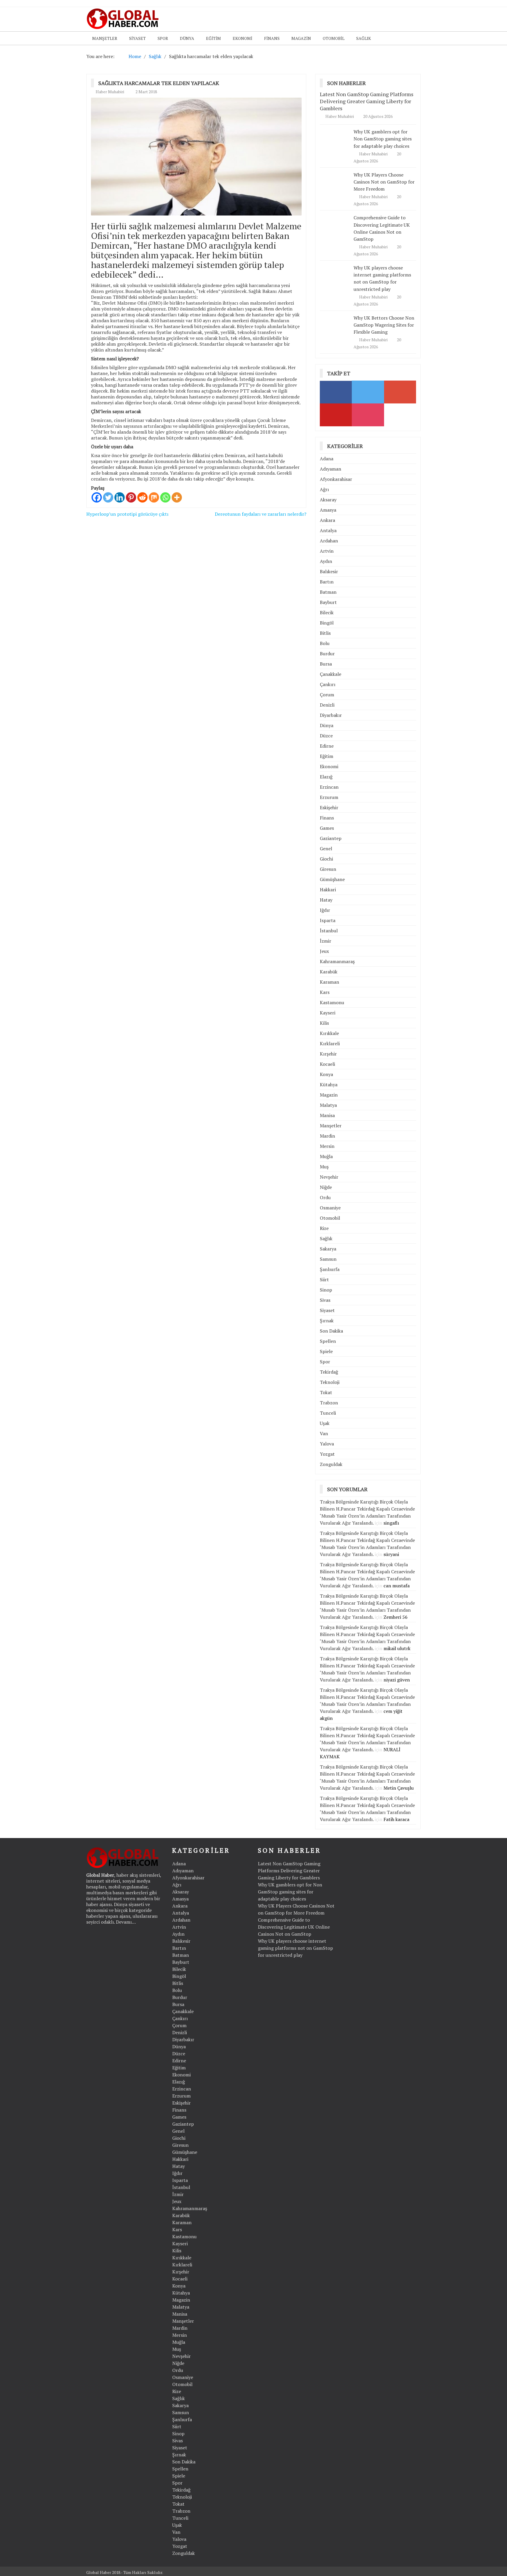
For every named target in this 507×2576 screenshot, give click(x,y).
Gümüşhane (332, 879)
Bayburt (328, 602)
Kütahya (329, 1085)
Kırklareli (330, 1043)
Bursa (326, 664)
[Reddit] (142, 497)
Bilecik (327, 612)
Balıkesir (329, 571)
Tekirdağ (329, 1372)
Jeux (324, 951)
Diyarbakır (331, 715)
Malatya (328, 1105)
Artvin (327, 551)
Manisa (327, 1115)
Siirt (324, 1279)
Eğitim (213, 38)
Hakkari (328, 890)
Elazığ (326, 777)
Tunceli (328, 1413)
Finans (272, 38)
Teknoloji (330, 1382)
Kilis (324, 1023)
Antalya (328, 530)
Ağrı (324, 489)
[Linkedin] (120, 497)
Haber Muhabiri (110, 92)
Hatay (326, 900)
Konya (326, 1074)
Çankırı (328, 684)
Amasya (328, 510)
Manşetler (105, 38)
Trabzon (329, 1403)
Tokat (326, 1392)
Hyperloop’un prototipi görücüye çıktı (127, 514)
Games (327, 828)
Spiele (326, 1351)
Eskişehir (329, 807)
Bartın (327, 582)
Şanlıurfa (330, 1269)
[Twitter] (108, 497)
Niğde (326, 1187)
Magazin (301, 38)
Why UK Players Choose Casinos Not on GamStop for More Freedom (384, 182)
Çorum (327, 695)
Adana (327, 459)
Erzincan (329, 787)
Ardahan (329, 541)
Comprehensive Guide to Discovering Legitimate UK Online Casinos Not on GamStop (294, 1927)
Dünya (187, 38)
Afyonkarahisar (336, 479)
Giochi (326, 859)
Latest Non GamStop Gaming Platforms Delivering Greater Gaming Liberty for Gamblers (367, 101)
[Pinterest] (131, 497)
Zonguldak (331, 1464)
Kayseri (328, 1013)
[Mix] (154, 497)
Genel (326, 849)
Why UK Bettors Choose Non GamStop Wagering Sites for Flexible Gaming (384, 325)
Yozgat (327, 1454)
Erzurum (329, 797)
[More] (177, 497)
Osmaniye (330, 1208)
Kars (325, 992)
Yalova (327, 1444)
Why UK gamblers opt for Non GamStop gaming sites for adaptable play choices (383, 139)
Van (324, 1433)
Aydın (326, 561)
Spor (163, 38)
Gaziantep (331, 838)
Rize (324, 1228)
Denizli (327, 705)
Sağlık (364, 38)
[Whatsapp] (165, 497)
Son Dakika (331, 1331)
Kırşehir (328, 1054)
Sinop (326, 1290)
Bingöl (327, 623)
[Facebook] (97, 497)
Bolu (325, 643)
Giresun (328, 869)
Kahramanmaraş (337, 961)
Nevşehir (329, 1177)
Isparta (328, 920)
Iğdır (325, 910)
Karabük (329, 972)
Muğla (326, 1156)
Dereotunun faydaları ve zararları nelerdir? (261, 514)
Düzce (326, 736)
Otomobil (334, 38)
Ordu (325, 1197)
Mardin (327, 1136)
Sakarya (328, 1249)
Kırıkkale (329, 1033)
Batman (328, 592)
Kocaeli (327, 1064)
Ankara (327, 520)
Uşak (325, 1423)
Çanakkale (331, 674)
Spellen (328, 1341)
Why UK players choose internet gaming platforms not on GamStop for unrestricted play (382, 278)
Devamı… (126, 1922)
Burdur (327, 654)
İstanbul (329, 931)
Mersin (327, 1146)
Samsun (328, 1259)
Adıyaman (331, 469)
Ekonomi (242, 38)
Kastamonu (332, 1002)
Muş (324, 1167)
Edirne (327, 746)
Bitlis (325, 633)
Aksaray (328, 500)
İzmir (326, 941)
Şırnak (327, 1321)
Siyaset (137, 38)
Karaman (329, 982)
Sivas (325, 1300)
